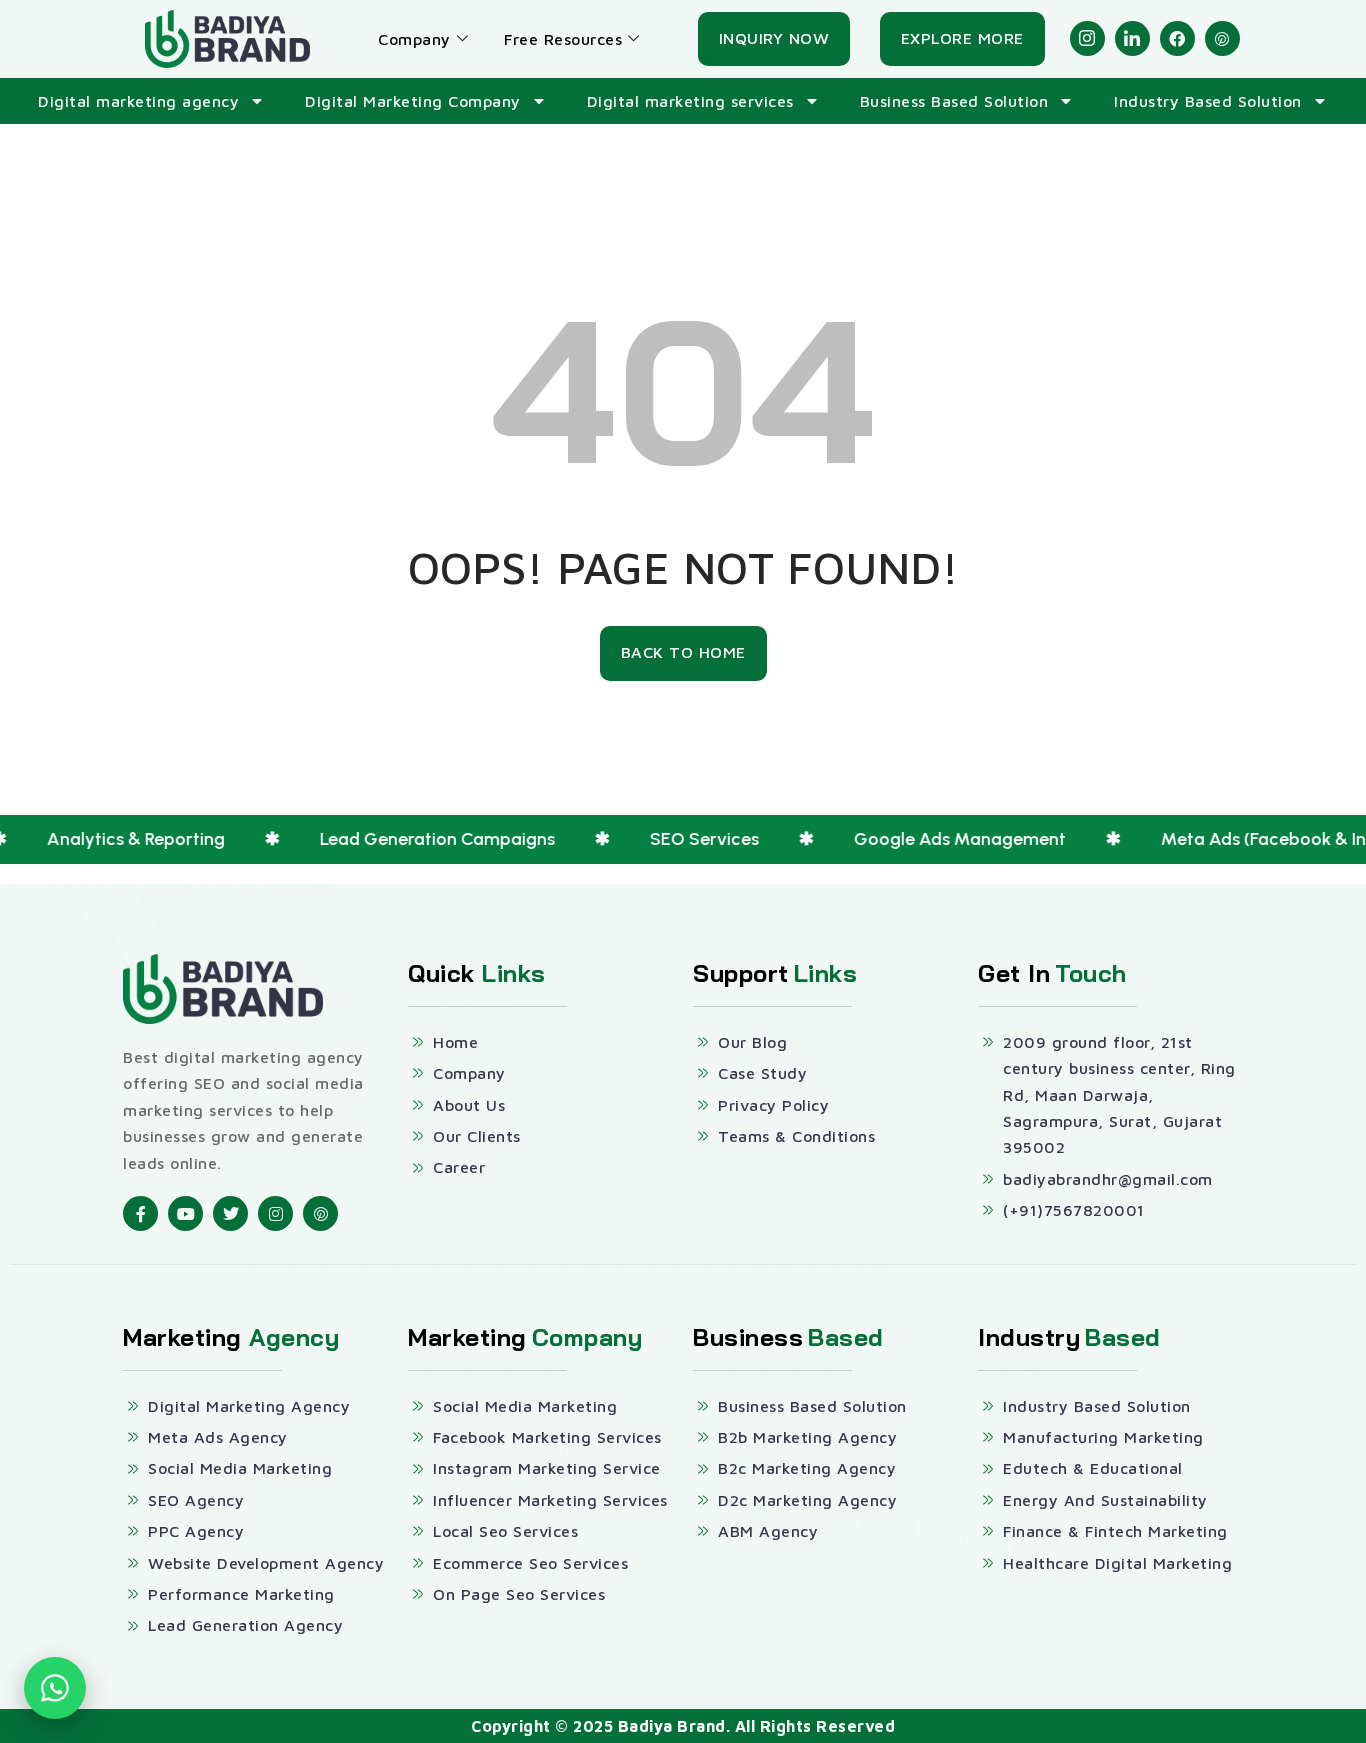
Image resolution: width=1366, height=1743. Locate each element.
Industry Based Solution (1208, 101)
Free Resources (563, 39)
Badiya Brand (672, 1726)
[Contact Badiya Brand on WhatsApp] (55, 1688)
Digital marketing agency (138, 101)
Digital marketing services (690, 101)
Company (414, 39)
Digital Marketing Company (413, 101)
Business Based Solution (954, 101)
